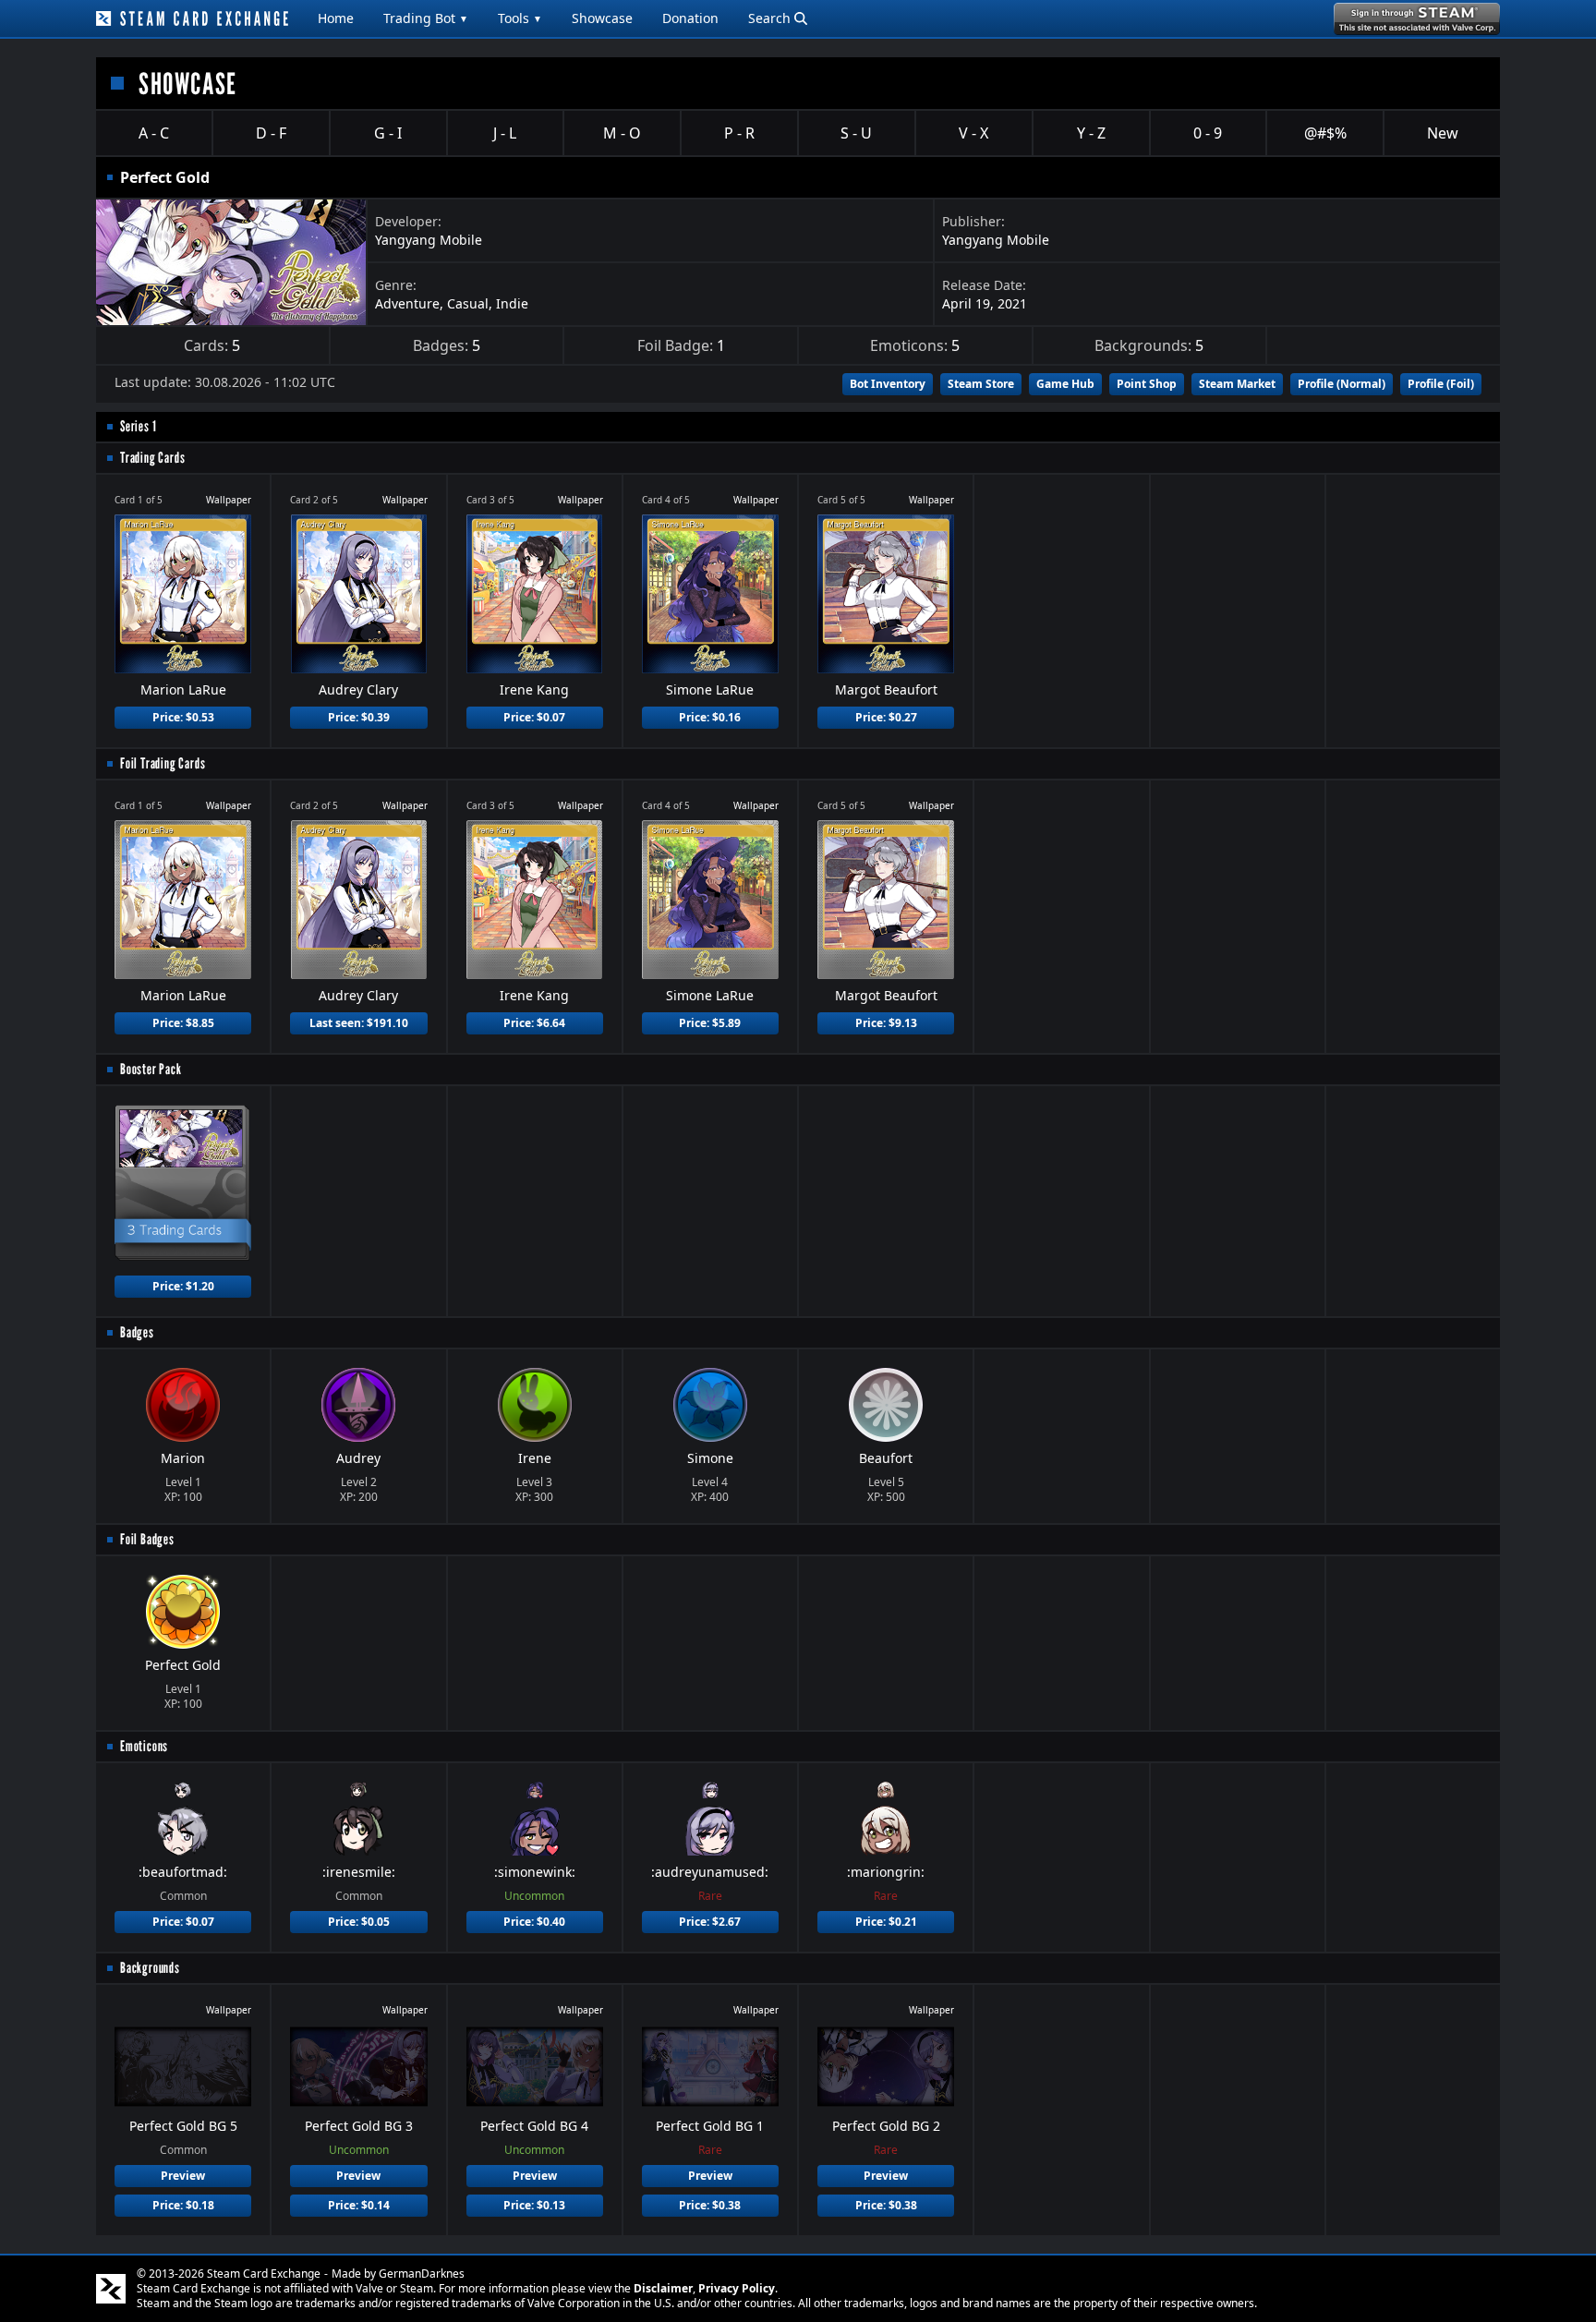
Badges (137, 1332)
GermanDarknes (422, 2274)
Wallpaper (229, 500)
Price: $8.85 (183, 1023)
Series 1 (138, 426)
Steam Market (1237, 384)
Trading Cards (152, 458)
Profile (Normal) (1342, 384)
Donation (690, 18)
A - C (154, 133)
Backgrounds (150, 1968)
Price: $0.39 (359, 717)
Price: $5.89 (710, 1023)
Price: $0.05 (359, 1922)
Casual (468, 303)
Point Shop (1147, 384)
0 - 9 (1208, 133)
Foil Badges (147, 1539)
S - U (856, 133)
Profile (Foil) (1441, 384)
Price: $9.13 (886, 1023)
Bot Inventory (888, 384)
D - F (271, 133)
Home (336, 18)
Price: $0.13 (534, 2205)
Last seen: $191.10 (359, 1023)
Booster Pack (151, 1069)
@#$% (1325, 133)
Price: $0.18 (183, 2205)
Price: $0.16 (710, 717)
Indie (512, 303)
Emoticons (144, 1746)
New (1443, 133)
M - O (622, 133)
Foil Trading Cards (163, 763)
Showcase (602, 18)
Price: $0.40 (534, 1922)
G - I (388, 133)
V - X (973, 133)
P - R (739, 133)
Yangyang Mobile (429, 240)
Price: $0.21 (886, 1922)
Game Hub (1065, 384)
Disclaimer (663, 2288)
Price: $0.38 (710, 2205)
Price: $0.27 (886, 717)
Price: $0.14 (359, 2205)
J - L (505, 133)
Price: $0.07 (534, 717)
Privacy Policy (737, 2288)
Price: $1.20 (183, 1286)
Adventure (407, 303)
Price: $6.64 (534, 1023)
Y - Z (1091, 133)
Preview (183, 2176)
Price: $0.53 (183, 717)
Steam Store (981, 384)
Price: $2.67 (710, 1922)
